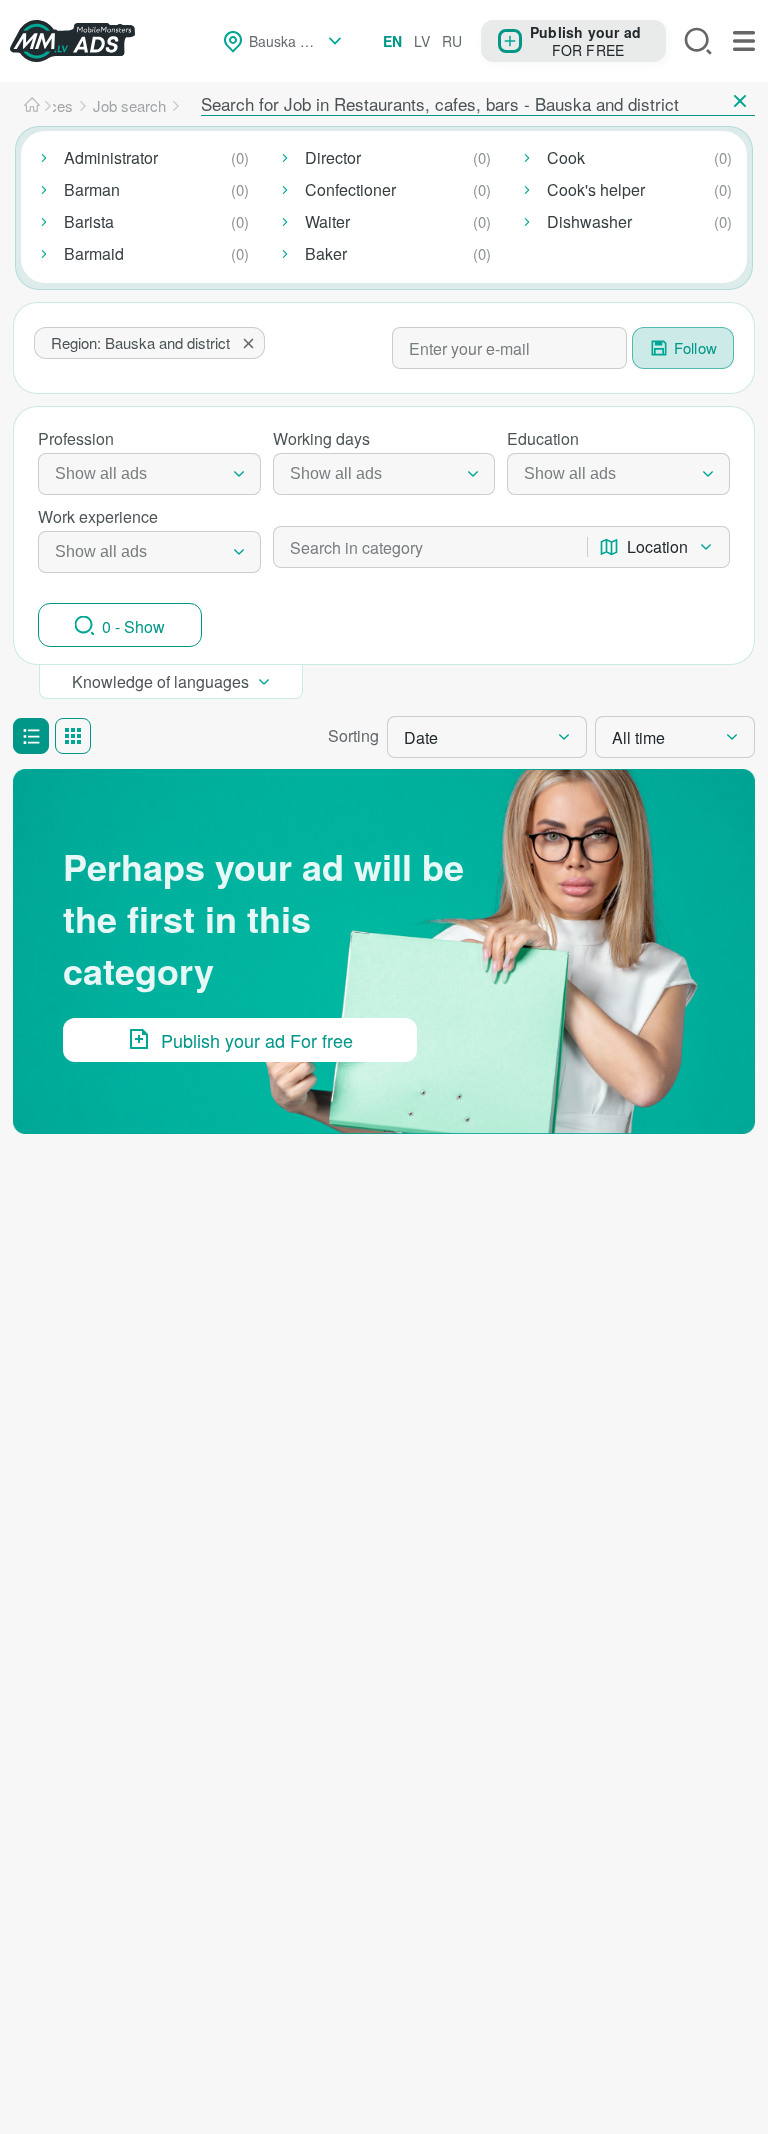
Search (698, 41)
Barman (92, 189)
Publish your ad (585, 31)
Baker (326, 253)
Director (333, 157)
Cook (566, 157)
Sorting (353, 735)
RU (452, 41)
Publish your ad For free (257, 1040)
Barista (89, 221)
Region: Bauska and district (140, 342)
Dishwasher (589, 221)
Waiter (327, 221)
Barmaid (94, 253)
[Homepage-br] (32, 106)
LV (422, 41)
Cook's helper (596, 189)
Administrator (111, 157)
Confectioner (350, 189)
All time (638, 737)
